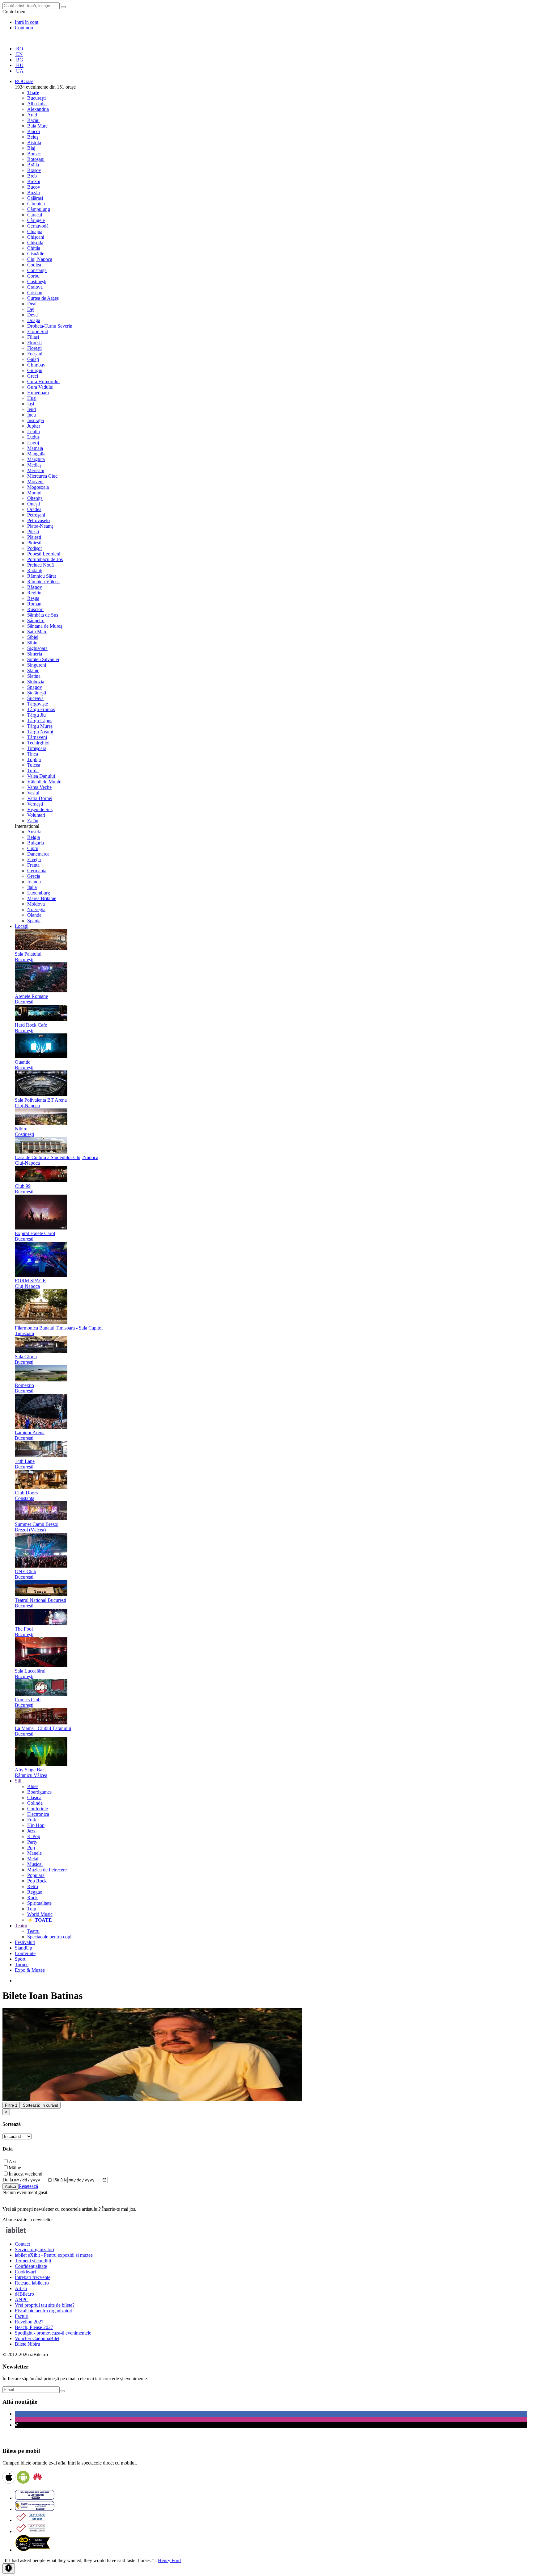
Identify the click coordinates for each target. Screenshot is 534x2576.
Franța (33, 865)
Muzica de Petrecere (47, 1870)
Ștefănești (37, 693)
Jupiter (34, 426)
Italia (32, 887)
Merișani (36, 470)
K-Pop (34, 1836)
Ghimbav (36, 365)
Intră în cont (27, 22)
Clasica (34, 1797)
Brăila (33, 165)
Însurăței (36, 420)
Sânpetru (36, 620)
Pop (31, 1847)
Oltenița (35, 498)
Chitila (34, 248)
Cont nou (24, 28)
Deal (32, 304)
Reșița (33, 598)
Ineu (32, 415)
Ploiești (34, 543)
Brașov (34, 170)
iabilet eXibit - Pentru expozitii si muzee (54, 2255)
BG (19, 60)
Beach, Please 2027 (34, 2327)
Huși (32, 398)
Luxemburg (39, 893)
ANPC (22, 2300)
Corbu (33, 276)
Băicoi (34, 131)
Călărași (35, 198)
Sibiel (33, 637)
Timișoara (37, 748)
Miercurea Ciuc (42, 476)
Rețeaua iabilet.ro (32, 2283)
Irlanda (34, 882)
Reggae (35, 1892)
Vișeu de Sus (40, 809)
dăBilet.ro (24, 2294)
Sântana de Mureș (45, 626)
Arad (32, 115)
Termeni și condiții (33, 2261)
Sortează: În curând (40, 2105)
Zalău (33, 821)
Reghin (34, 593)
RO (19, 49)
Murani (34, 493)
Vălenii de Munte (44, 782)
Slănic (33, 670)
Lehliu (34, 431)
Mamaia (35, 448)
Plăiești (34, 537)
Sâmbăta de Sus (43, 615)
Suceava (35, 698)
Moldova (36, 904)
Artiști (21, 2288)
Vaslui (33, 793)
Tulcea (34, 765)
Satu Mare (37, 632)
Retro (33, 1886)
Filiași (33, 337)
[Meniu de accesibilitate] (9, 2568)
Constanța (37, 270)
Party (32, 1842)
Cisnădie (36, 254)
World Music (40, 1914)
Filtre (11, 2105)
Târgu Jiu (36, 715)
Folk (32, 1820)
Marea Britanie (42, 898)
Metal (33, 1859)
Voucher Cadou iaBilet (37, 2338)
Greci (33, 376)
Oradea (34, 509)
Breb (32, 176)
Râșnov (35, 587)
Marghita (36, 459)
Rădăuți (35, 570)
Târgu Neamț (40, 732)
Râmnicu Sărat (42, 576)
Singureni (37, 665)
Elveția (34, 859)
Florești (34, 343)
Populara (36, 1875)
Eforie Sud (38, 331)
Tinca (33, 754)
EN (19, 54)
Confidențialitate (31, 2266)
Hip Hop (36, 1825)
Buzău (34, 193)
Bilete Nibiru (28, 2344)
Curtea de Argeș (43, 298)
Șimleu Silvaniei (43, 659)
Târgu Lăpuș (40, 720)
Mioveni (35, 482)
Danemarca (38, 854)
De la (8, 2180)
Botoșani (36, 159)
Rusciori (35, 609)
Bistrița (34, 142)
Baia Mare (37, 126)
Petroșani (36, 515)
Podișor (35, 548)
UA (19, 71)
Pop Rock (37, 1881)
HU (19, 65)
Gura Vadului (40, 387)
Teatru (33, 1931)
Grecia (34, 876)
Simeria (35, 654)
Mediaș (34, 465)
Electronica (38, 1814)
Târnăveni (37, 737)
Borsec (34, 154)
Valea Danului (41, 776)
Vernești (35, 804)
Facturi (22, 2316)
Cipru (33, 848)
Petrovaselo (38, 520)
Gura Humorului (43, 381)
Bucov (34, 187)
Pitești (33, 532)
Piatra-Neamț (40, 526)
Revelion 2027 (29, 2322)
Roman (34, 604)
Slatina (34, 676)
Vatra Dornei (40, 798)
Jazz (31, 1831)
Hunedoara (38, 393)
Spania (34, 921)
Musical (35, 1864)
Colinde (35, 1803)
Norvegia (36, 909)
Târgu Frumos (41, 709)
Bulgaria (36, 843)
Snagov (35, 687)
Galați (33, 359)
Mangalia (36, 454)
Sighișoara (37, 648)
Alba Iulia (37, 104)
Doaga (34, 320)
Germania (37, 871)
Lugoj (33, 443)
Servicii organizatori (34, 2249)
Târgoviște (38, 704)
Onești (34, 504)
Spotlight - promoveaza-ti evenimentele (53, 2333)
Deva (32, 315)
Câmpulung (39, 209)
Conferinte (38, 1809)
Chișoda (35, 243)
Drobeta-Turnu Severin (50, 326)
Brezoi (34, 181)
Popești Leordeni (44, 554)
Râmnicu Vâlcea (43, 582)
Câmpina (36, 204)
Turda (33, 771)
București (36, 98)
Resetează (28, 2186)
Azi (12, 2161)
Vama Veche (39, 787)
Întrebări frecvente (33, 2277)
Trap (32, 1909)
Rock (32, 1897)
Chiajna (35, 231)
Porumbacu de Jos (45, 559)
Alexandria (38, 109)
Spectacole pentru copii (50, 1937)
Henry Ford (169, 2560)
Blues (33, 1786)
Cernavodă (38, 226)
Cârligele (36, 220)
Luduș (33, 437)
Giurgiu (35, 370)
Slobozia (36, 682)
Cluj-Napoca (40, 259)
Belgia (34, 837)
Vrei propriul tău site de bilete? (45, 2305)
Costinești (37, 281)
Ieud (32, 409)
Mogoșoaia (38, 487)
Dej (31, 309)
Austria (34, 832)
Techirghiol (38, 743)
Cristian (35, 293)
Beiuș (33, 137)
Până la (60, 2180)
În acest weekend (25, 2174)
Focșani (35, 354)
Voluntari (36, 815)
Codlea (34, 265)
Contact (22, 2244)
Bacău (33, 120)
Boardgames (39, 1792)
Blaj (31, 148)
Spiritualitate (39, 1903)
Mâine (15, 2168)
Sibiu (32, 643)
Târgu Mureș (40, 726)
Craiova (35, 287)
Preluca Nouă (40, 565)
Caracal (35, 215)
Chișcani (36, 237)
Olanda (34, 915)
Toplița (34, 759)
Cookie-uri (25, 2272)
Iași (31, 404)
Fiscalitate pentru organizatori (44, 2311)
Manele (34, 1853)
